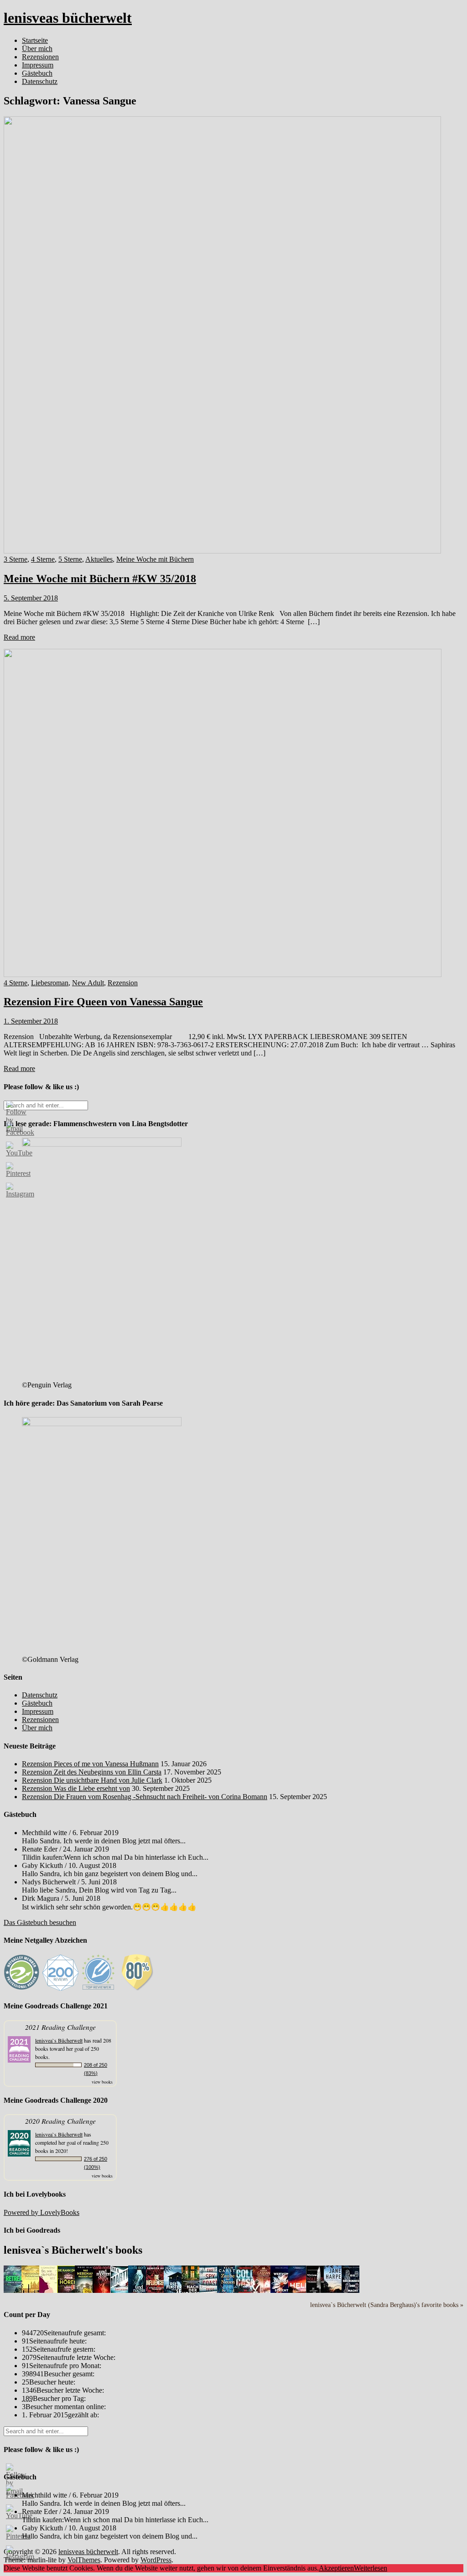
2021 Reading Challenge (60, 2027)
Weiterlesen (371, 2568)
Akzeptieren (336, 2568)
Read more (19, 637)
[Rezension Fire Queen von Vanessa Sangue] (223, 975)
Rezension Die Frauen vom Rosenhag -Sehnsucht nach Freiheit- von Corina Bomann (145, 1797)
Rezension (123, 983)
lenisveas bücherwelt (68, 18)
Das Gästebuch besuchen (40, 1922)
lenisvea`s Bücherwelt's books (73, 2250)
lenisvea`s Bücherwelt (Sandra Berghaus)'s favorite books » (387, 2305)
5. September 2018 (31, 598)
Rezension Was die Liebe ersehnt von (76, 1788)
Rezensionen (40, 57)
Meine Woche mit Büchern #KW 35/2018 (100, 579)
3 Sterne (16, 559)
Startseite (35, 40)
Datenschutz (40, 81)
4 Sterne (43, 559)
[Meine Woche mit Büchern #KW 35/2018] (222, 551)
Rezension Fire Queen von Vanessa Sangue (103, 1002)
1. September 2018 (31, 1021)
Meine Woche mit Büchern (155, 559)
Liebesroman (50, 983)
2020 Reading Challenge (60, 2121)
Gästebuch (37, 73)
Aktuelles (99, 559)
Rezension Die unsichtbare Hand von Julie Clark (92, 1780)
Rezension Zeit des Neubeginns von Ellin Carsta (92, 1772)
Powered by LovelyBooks (42, 2212)
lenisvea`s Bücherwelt (59, 2040)
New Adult (88, 983)
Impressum (38, 65)
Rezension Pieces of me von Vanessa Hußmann (90, 1764)
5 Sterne (70, 559)
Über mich (37, 49)
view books (102, 2082)
